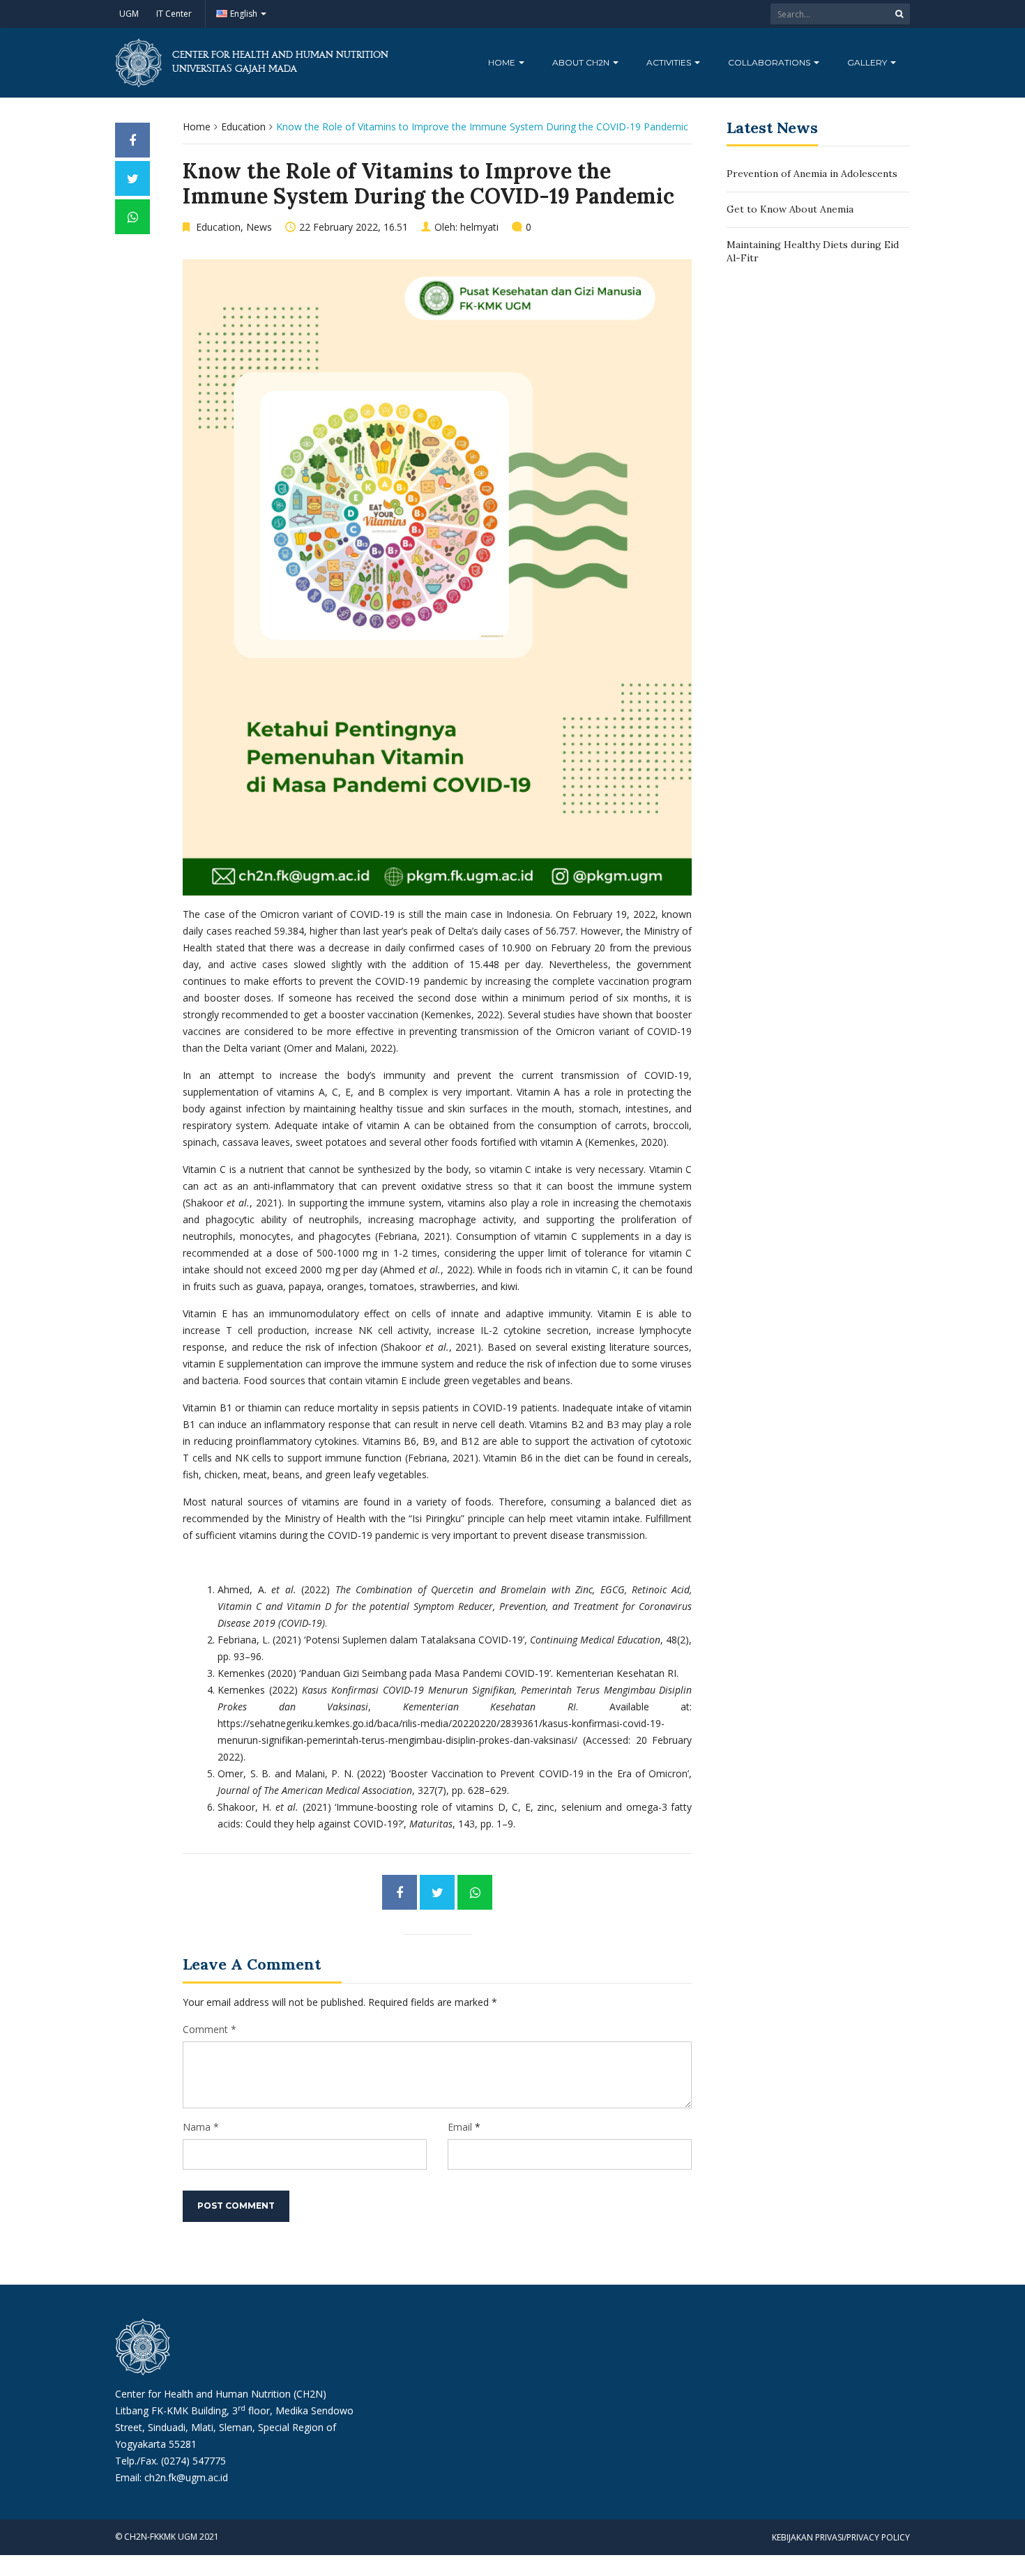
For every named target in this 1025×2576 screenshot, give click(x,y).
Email (460, 2127)
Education (243, 127)
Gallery (868, 62)
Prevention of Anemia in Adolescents (812, 174)
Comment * (210, 2029)
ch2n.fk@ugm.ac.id (186, 2477)
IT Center (174, 14)
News (259, 227)
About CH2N (582, 62)
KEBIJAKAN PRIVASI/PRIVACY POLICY (841, 2537)
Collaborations (770, 62)
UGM (129, 14)
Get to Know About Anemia (790, 209)
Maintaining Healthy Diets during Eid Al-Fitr (813, 252)
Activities (670, 62)
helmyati (479, 227)
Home (503, 62)
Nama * (201, 2127)
